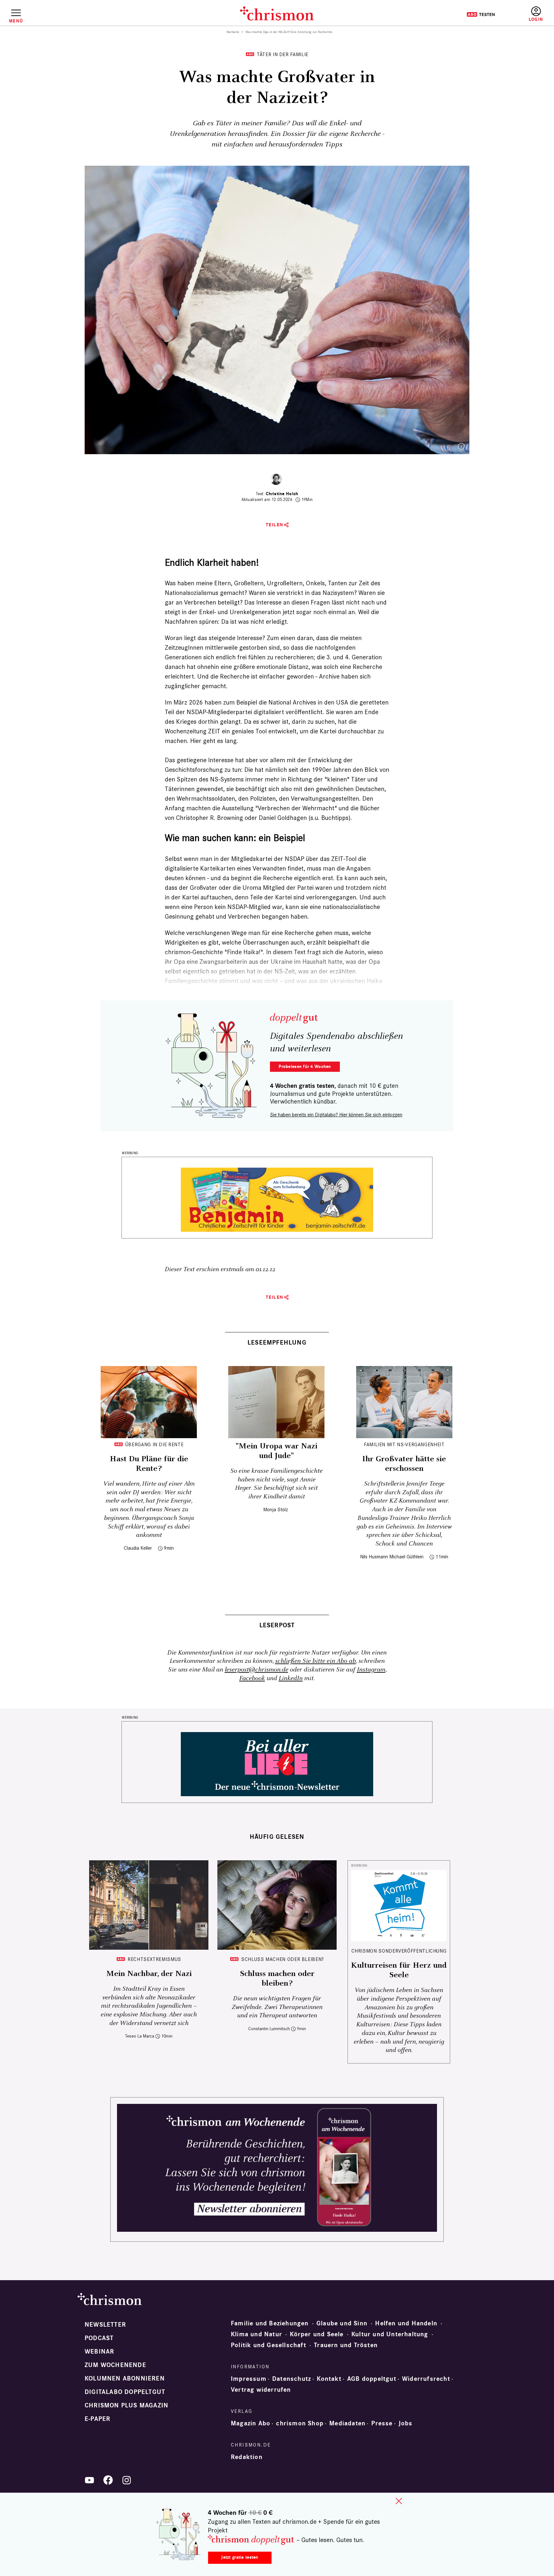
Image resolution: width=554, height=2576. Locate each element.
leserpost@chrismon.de (256, 1670)
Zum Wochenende (115, 2365)
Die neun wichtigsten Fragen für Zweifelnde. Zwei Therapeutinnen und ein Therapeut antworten (277, 2007)
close (399, 2501)
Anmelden (536, 14)
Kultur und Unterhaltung (390, 2334)
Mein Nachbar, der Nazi (149, 1974)
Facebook (252, 1678)
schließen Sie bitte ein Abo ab (315, 1661)
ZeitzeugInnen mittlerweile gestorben (216, 647)
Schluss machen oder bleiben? (283, 1959)
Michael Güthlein (406, 1557)
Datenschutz (292, 2379)
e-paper (97, 2419)
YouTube (89, 2480)
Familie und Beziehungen (270, 2323)
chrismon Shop (300, 2423)
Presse (382, 2423)
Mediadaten (347, 2423)
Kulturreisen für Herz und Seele (399, 1970)
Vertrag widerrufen (261, 2390)
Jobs (406, 2423)
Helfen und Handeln (406, 2323)
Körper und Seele (317, 2334)
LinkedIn (291, 1678)
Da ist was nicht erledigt (254, 621)
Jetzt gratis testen (240, 2557)
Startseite (233, 32)
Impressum (249, 2379)
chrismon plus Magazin (126, 2405)
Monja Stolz (276, 1509)
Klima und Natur (256, 2334)
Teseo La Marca (140, 2036)
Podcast (99, 2338)
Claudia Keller (138, 1548)
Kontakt (329, 2379)
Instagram (371, 1670)
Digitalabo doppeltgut (125, 2392)
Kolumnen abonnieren (125, 2379)
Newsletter (105, 2325)
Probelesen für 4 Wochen (305, 1067)
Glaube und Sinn (342, 2323)
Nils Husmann (374, 1557)
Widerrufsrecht (426, 2379)
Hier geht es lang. (214, 741)
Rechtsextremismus (154, 1959)
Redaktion (247, 2457)
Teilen (275, 525)
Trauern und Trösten (346, 2345)
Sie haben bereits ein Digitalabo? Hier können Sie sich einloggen (336, 1115)
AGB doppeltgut (372, 2379)
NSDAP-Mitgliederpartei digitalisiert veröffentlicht (255, 712)
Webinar (99, 2352)
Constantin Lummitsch (269, 2029)
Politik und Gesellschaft (269, 2345)
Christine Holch (282, 494)
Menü (16, 21)
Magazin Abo (251, 2423)
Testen (481, 14)
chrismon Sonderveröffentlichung (399, 1951)
